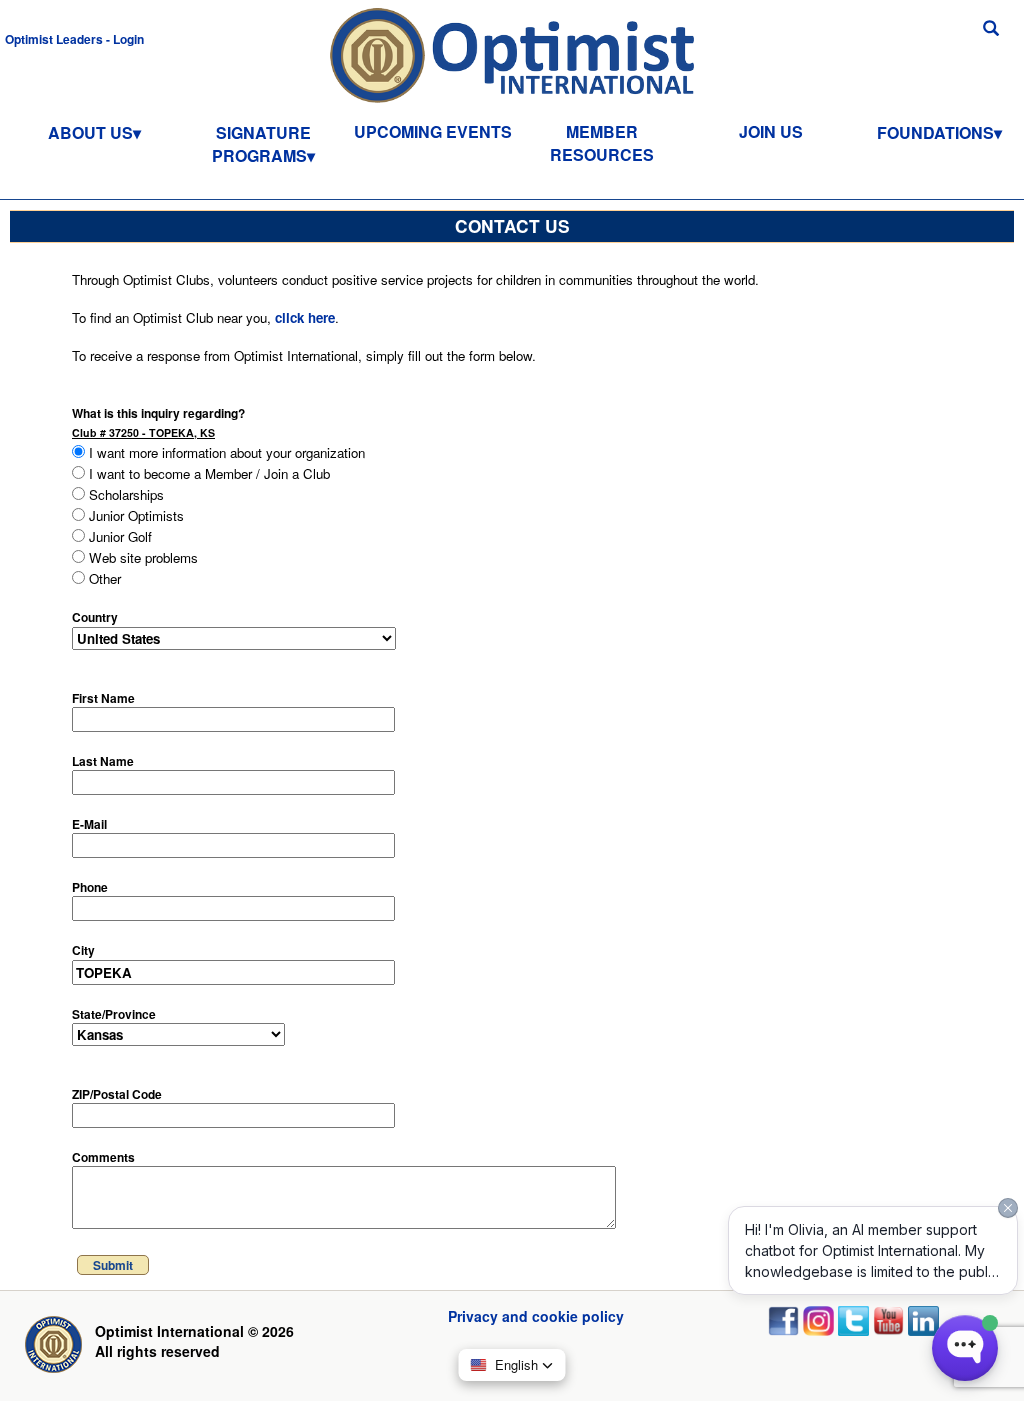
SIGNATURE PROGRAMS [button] (261, 144)
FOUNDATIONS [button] (935, 132)
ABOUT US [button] (90, 132)
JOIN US (771, 131)
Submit (113, 1265)
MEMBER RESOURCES (602, 143)
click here (305, 317)
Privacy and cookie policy (536, 1316)
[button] (74, 38)
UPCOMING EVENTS (433, 131)
